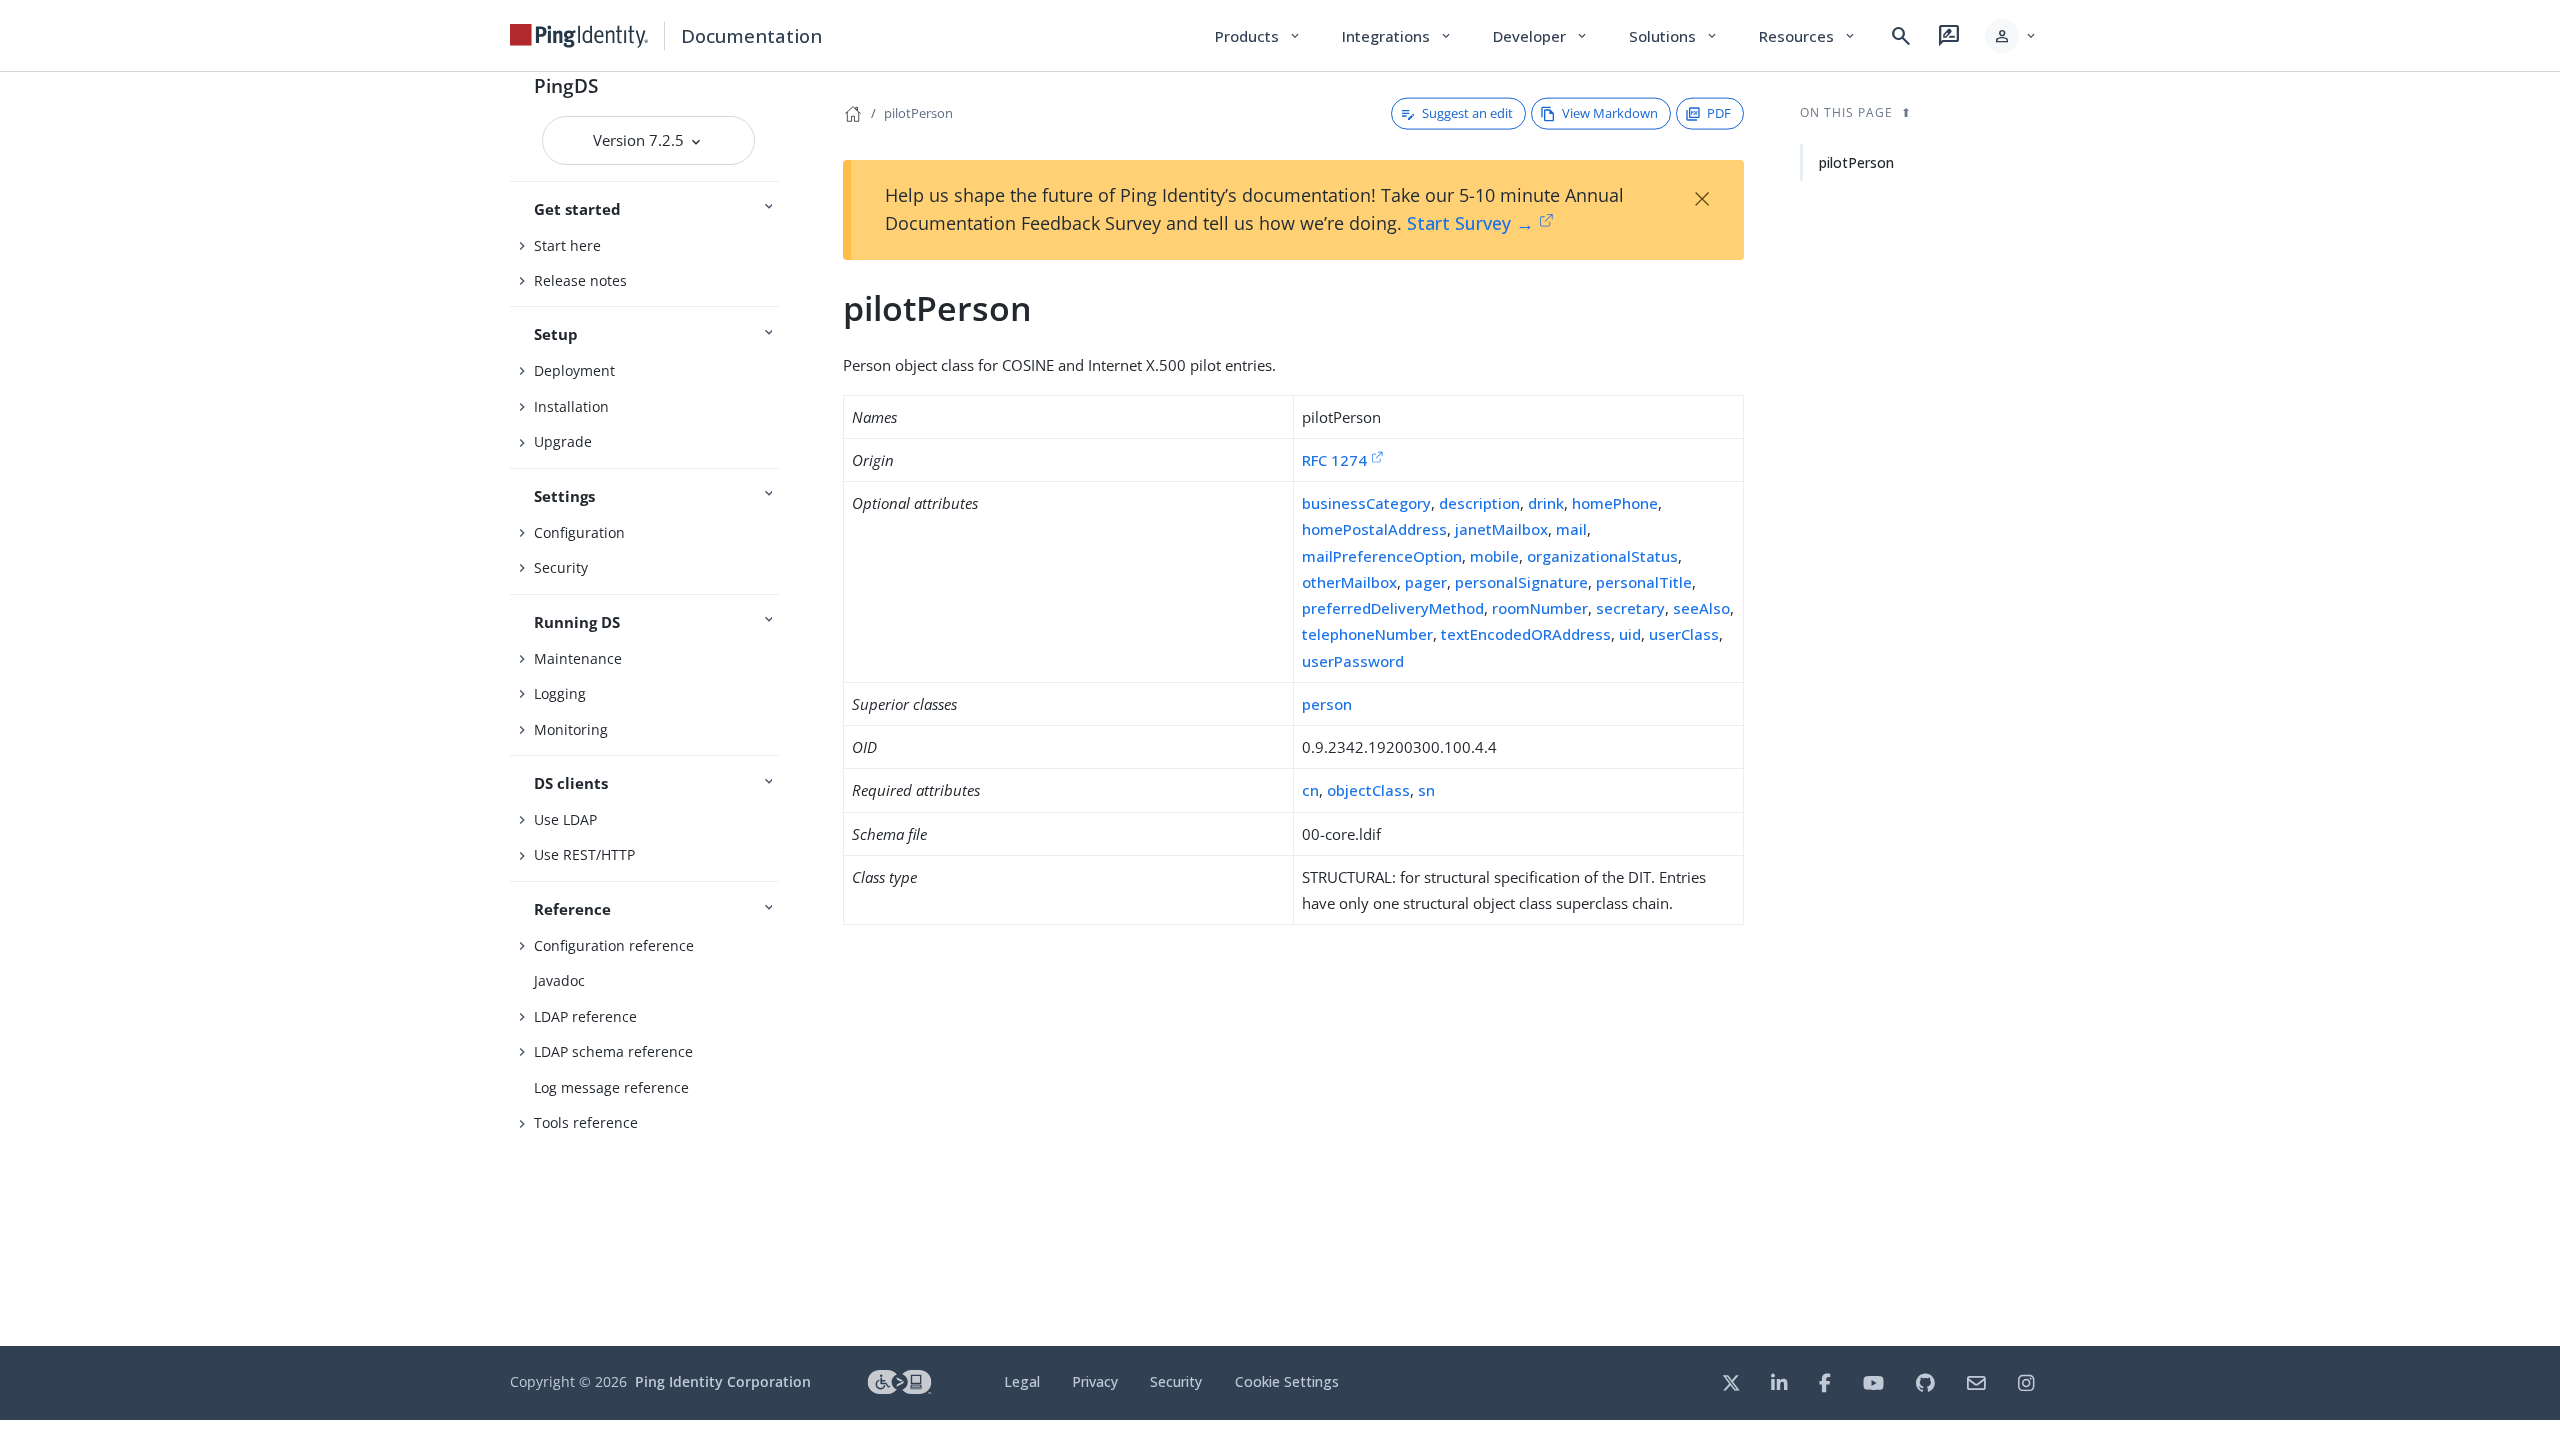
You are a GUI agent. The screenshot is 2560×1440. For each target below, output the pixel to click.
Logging (560, 693)
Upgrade (563, 441)
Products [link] (1258, 36)
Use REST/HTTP (584, 854)
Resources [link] (1808, 36)
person (1327, 704)
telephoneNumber (1367, 634)
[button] (2011, 36)
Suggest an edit (1467, 113)
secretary (1630, 608)
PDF (1719, 113)
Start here (567, 245)
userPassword (1353, 661)
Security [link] (1176, 1381)
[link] (579, 36)
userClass (1684, 634)
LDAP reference (585, 1016)
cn (1310, 790)
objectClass (1368, 790)
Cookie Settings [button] (1287, 1381)
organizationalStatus (1602, 556)
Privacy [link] (1095, 1381)
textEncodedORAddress (1526, 634)
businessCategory (1366, 503)
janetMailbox (1501, 529)
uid (1630, 634)
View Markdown (1610, 113)
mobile (1494, 556)
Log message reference (611, 1087)
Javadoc (559, 980)
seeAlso (1701, 608)
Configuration (579, 532)
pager (1426, 582)
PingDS (566, 85)
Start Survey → (1470, 223)
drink (1546, 503)
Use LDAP (565, 819)
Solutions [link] (1674, 36)
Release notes (580, 280)
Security (561, 567)
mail (1571, 529)
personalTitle (1644, 582)
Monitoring (571, 729)
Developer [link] (1541, 36)
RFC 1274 (1334, 460)
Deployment (574, 370)
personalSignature (1521, 582)
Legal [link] (1022, 1381)
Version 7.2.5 (640, 140)
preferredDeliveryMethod (1393, 608)
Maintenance (578, 658)
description (1479, 503)
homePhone (1615, 503)
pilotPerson (918, 113)
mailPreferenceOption (1382, 556)
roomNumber (1540, 608)
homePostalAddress (1374, 529)
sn (1426, 790)
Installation (571, 406)
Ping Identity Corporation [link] (723, 1381)
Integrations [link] (1397, 36)
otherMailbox (1349, 582)
